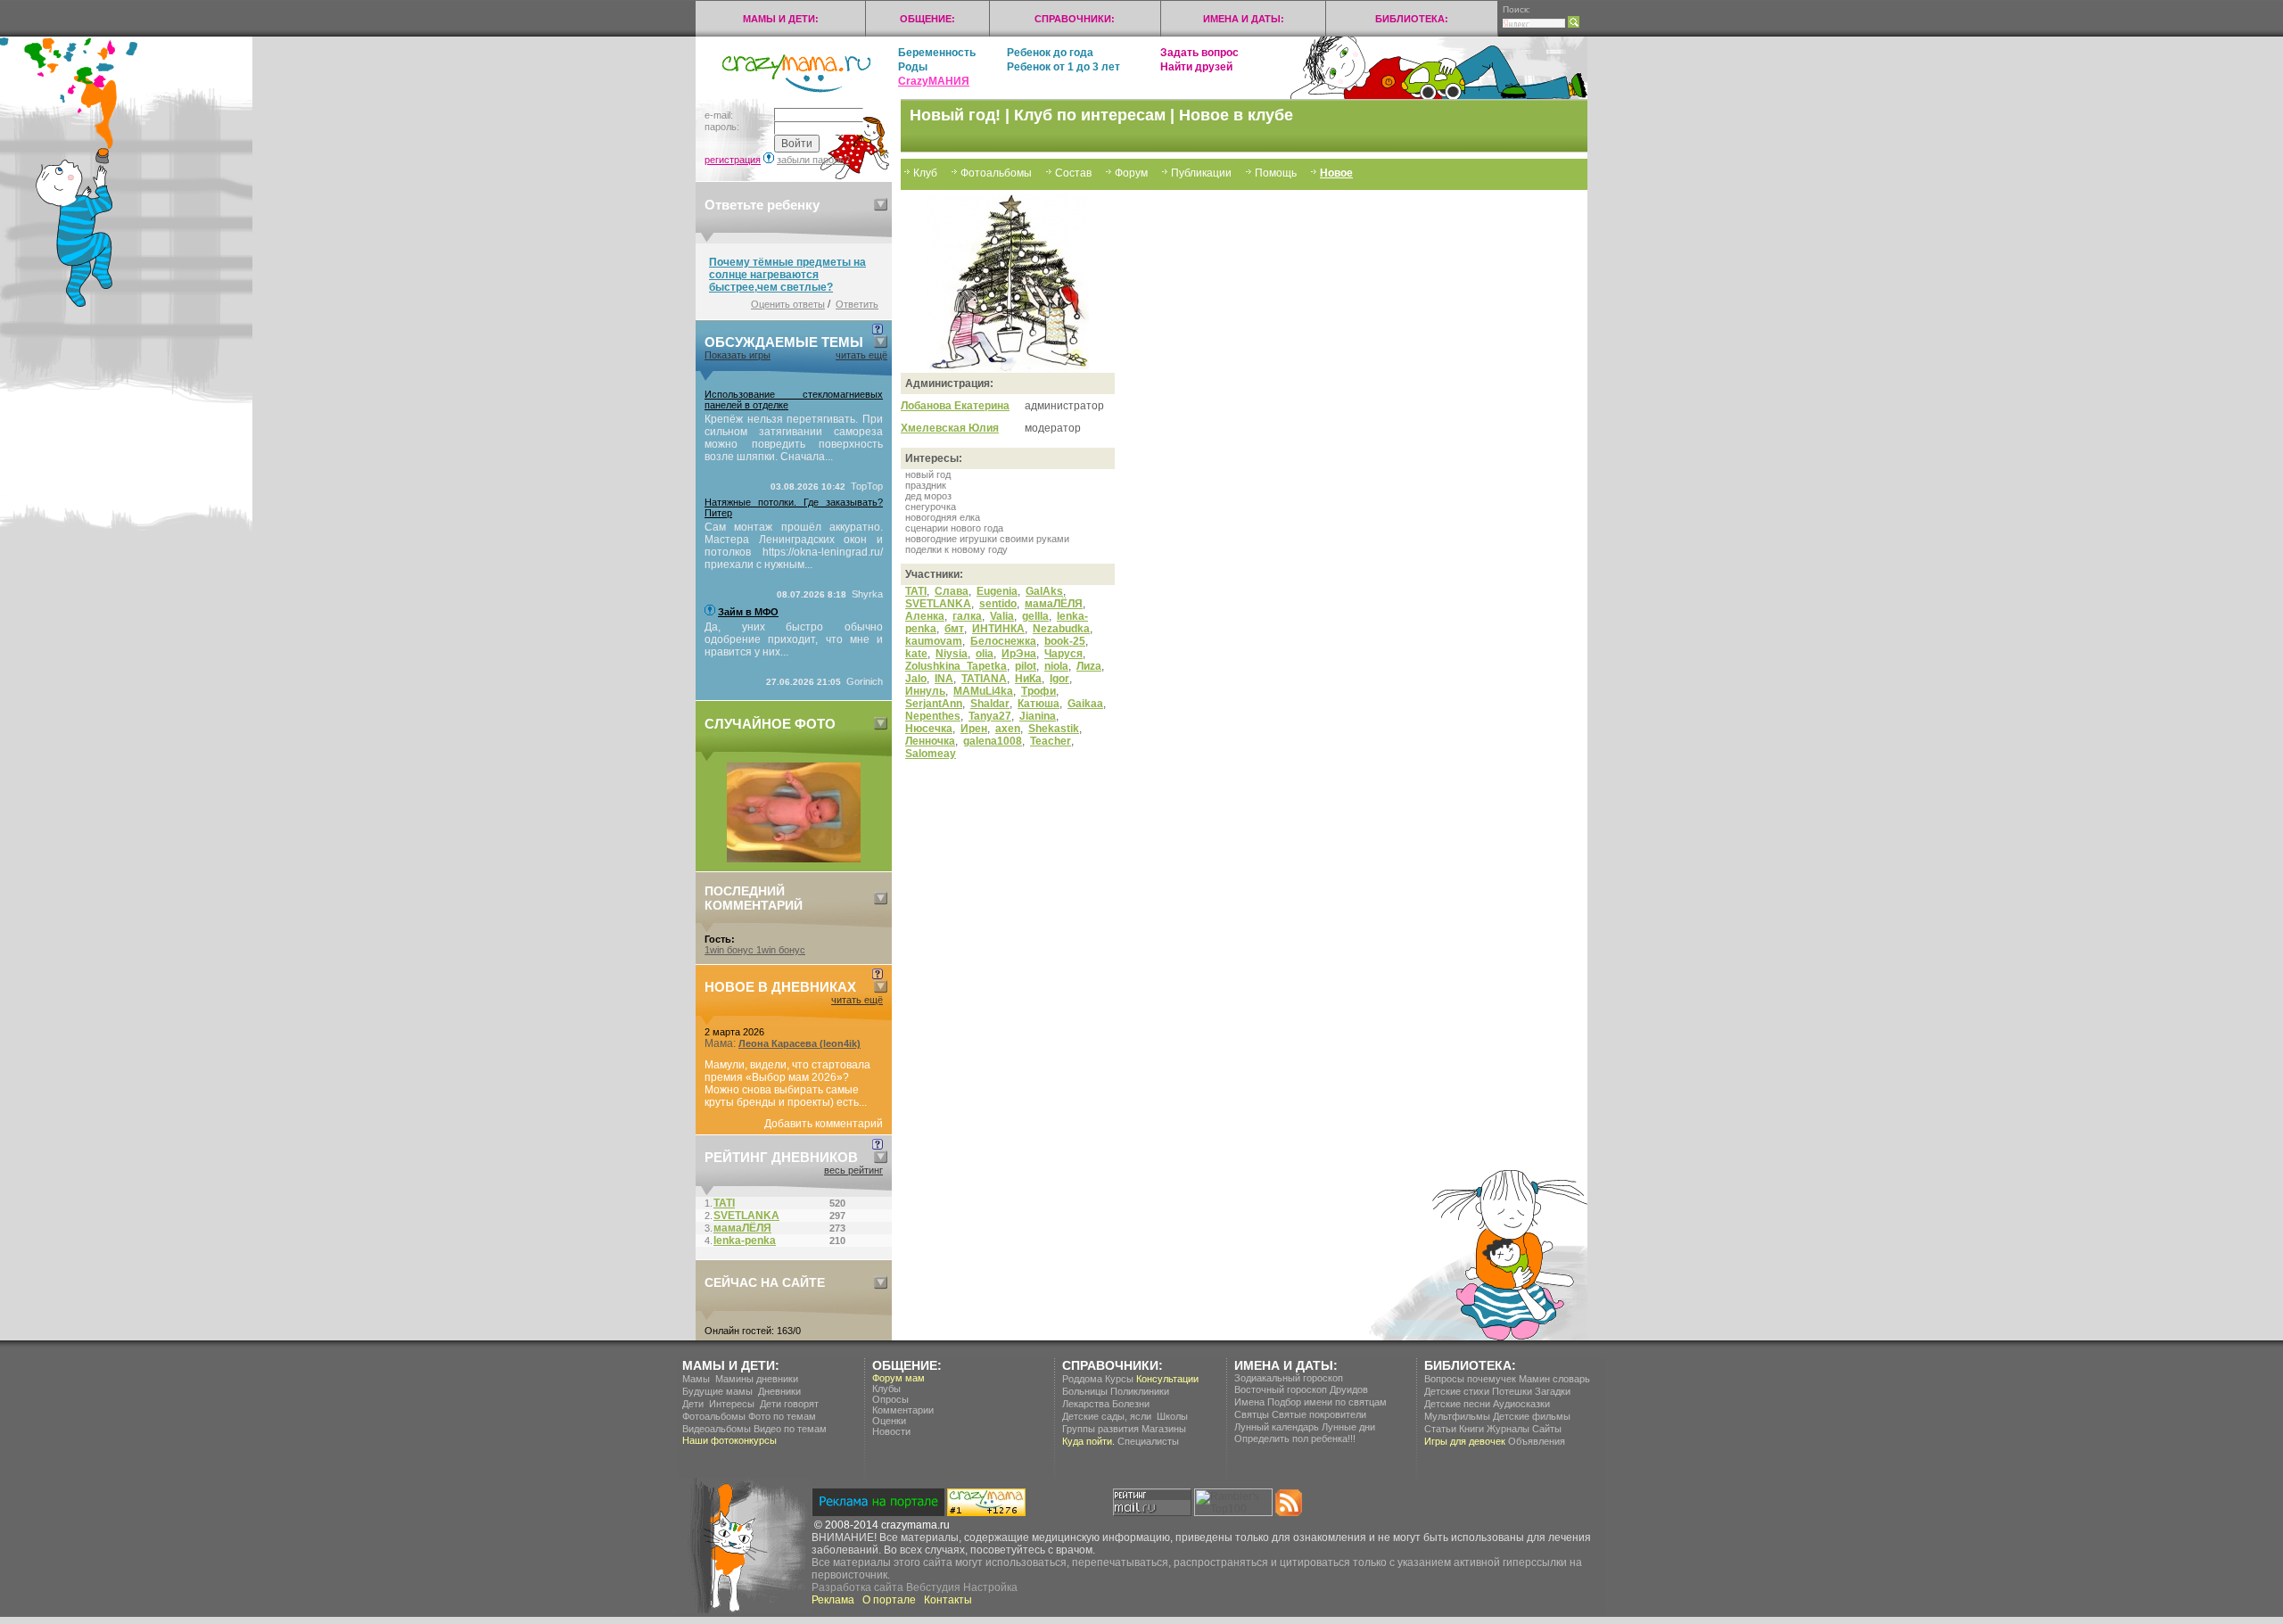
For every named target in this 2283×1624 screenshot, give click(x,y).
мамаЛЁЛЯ (1054, 604)
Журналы (1508, 1429)
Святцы (1252, 1414)
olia (985, 654)
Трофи (1038, 691)
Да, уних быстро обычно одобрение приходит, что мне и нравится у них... (794, 639)
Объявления (1537, 1441)
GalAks (1044, 591)
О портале (889, 1600)
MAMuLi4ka (983, 691)
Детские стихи (1457, 1391)
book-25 (1065, 641)
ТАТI (916, 591)
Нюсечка (929, 729)
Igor (1059, 679)
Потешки (1512, 1391)
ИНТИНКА (998, 629)
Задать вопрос (1199, 53)
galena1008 (993, 741)
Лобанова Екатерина (955, 406)
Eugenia (997, 591)
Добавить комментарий (824, 1124)
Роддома (1082, 1379)
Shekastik (1054, 729)
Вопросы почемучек (1470, 1379)
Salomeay (931, 754)
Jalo (916, 679)
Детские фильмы (1532, 1416)
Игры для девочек (1465, 1441)
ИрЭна (1019, 654)
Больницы (1085, 1391)
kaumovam (934, 641)
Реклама (833, 1600)
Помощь (1276, 173)
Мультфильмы (1457, 1416)
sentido (998, 604)
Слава (952, 591)
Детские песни (1457, 1404)
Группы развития (1100, 1429)
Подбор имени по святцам (1327, 1402)
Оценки (889, 1421)
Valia (1002, 616)
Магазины (1164, 1429)
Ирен (974, 729)
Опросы (890, 1399)
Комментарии (903, 1410)
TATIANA (984, 679)
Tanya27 (990, 716)
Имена (1249, 1402)
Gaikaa (1085, 704)
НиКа (1028, 679)
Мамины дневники (757, 1379)
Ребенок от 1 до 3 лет (1063, 67)
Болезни (1131, 1404)
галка (967, 616)
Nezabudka (1061, 629)
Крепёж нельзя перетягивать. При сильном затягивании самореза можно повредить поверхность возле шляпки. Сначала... (794, 438)
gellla (1035, 616)
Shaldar (990, 704)
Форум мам (898, 1378)
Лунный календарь (1277, 1427)
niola (1056, 666)
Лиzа (1089, 666)
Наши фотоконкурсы (729, 1440)
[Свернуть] (881, 205)
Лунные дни (1348, 1427)
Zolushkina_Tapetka (956, 666)
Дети (693, 1404)
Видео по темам (790, 1429)
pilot (1026, 666)
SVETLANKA (938, 604)
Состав (1073, 173)
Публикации (1201, 173)
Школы (1172, 1416)
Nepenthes (933, 716)
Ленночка (930, 741)
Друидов (1349, 1389)
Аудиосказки (1521, 1404)
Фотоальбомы (996, 173)
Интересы (732, 1404)
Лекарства (1086, 1404)
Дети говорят (789, 1404)
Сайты (1547, 1429)
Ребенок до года (1050, 53)
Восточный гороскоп (1281, 1389)
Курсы (1119, 1379)
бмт (954, 629)
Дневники (779, 1391)
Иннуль (925, 691)
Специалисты (1148, 1441)
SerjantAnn (934, 704)
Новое (1336, 173)
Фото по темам (782, 1416)
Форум (1131, 173)
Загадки (1553, 1391)
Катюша (1038, 704)
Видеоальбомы (717, 1429)
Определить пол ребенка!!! (1295, 1439)
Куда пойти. (1088, 1441)
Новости (891, 1431)
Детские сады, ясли (1107, 1416)
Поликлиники (1140, 1391)
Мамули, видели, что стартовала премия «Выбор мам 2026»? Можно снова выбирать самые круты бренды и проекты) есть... (787, 1084)
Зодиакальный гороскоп (1289, 1378)
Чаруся (1063, 654)
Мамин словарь (1554, 1379)
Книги (1471, 1429)
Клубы (886, 1389)
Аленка (925, 616)
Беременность (937, 53)
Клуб (925, 173)
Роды (913, 67)
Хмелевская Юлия (950, 428)
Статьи (1440, 1429)
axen (1008, 729)
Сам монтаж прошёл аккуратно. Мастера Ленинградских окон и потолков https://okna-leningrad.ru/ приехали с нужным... (794, 546)
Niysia (952, 654)
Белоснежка (1003, 641)
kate (916, 654)
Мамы (696, 1379)
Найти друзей (1196, 67)
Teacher (1051, 741)
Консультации (1167, 1379)
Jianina (1038, 716)
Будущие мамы (717, 1391)
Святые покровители (1319, 1414)
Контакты (948, 1600)
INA (944, 679)
